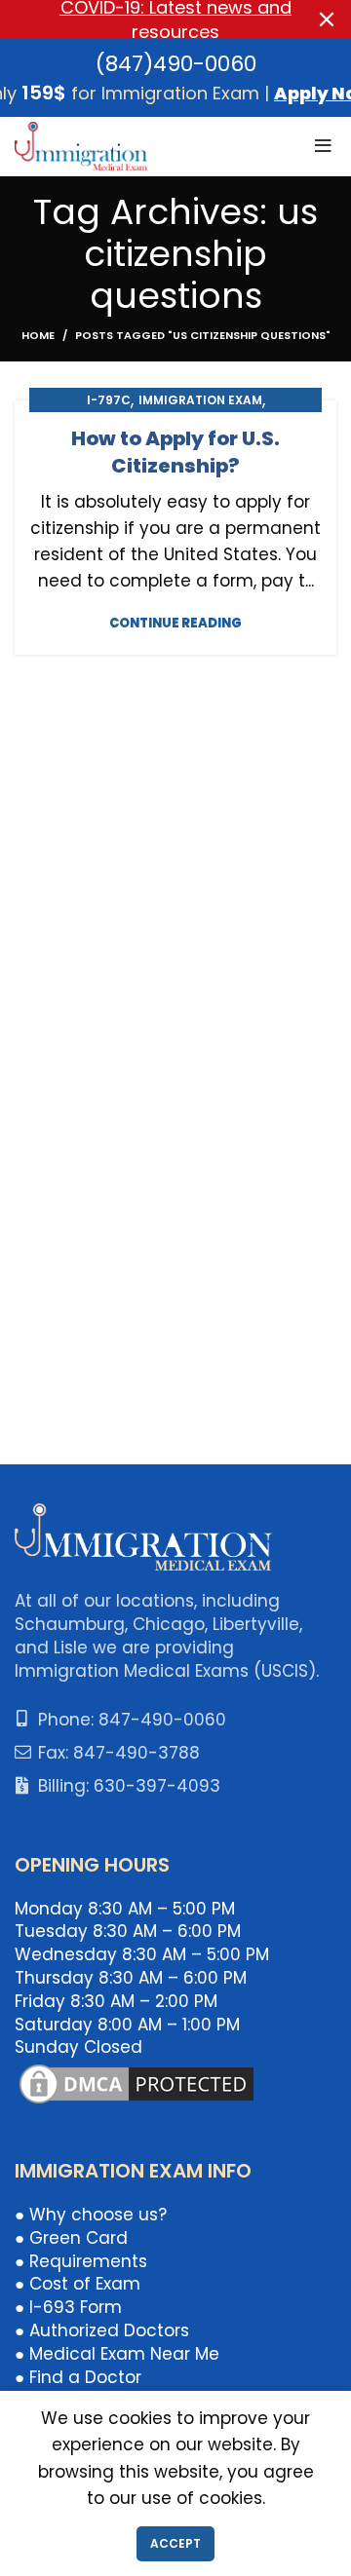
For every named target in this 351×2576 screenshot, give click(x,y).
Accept (175, 2543)
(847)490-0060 (176, 64)
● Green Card (71, 2238)
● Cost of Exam (78, 2284)
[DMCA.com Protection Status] (136, 2083)
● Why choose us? (91, 2215)
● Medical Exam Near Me (117, 2354)
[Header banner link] (146, 19)
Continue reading (175, 623)
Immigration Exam (200, 400)
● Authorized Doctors (102, 2330)
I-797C (109, 400)
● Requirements (81, 2261)
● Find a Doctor (78, 2377)
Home (38, 335)
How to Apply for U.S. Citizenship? (175, 452)
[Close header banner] (327, 19)
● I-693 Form (68, 2307)
